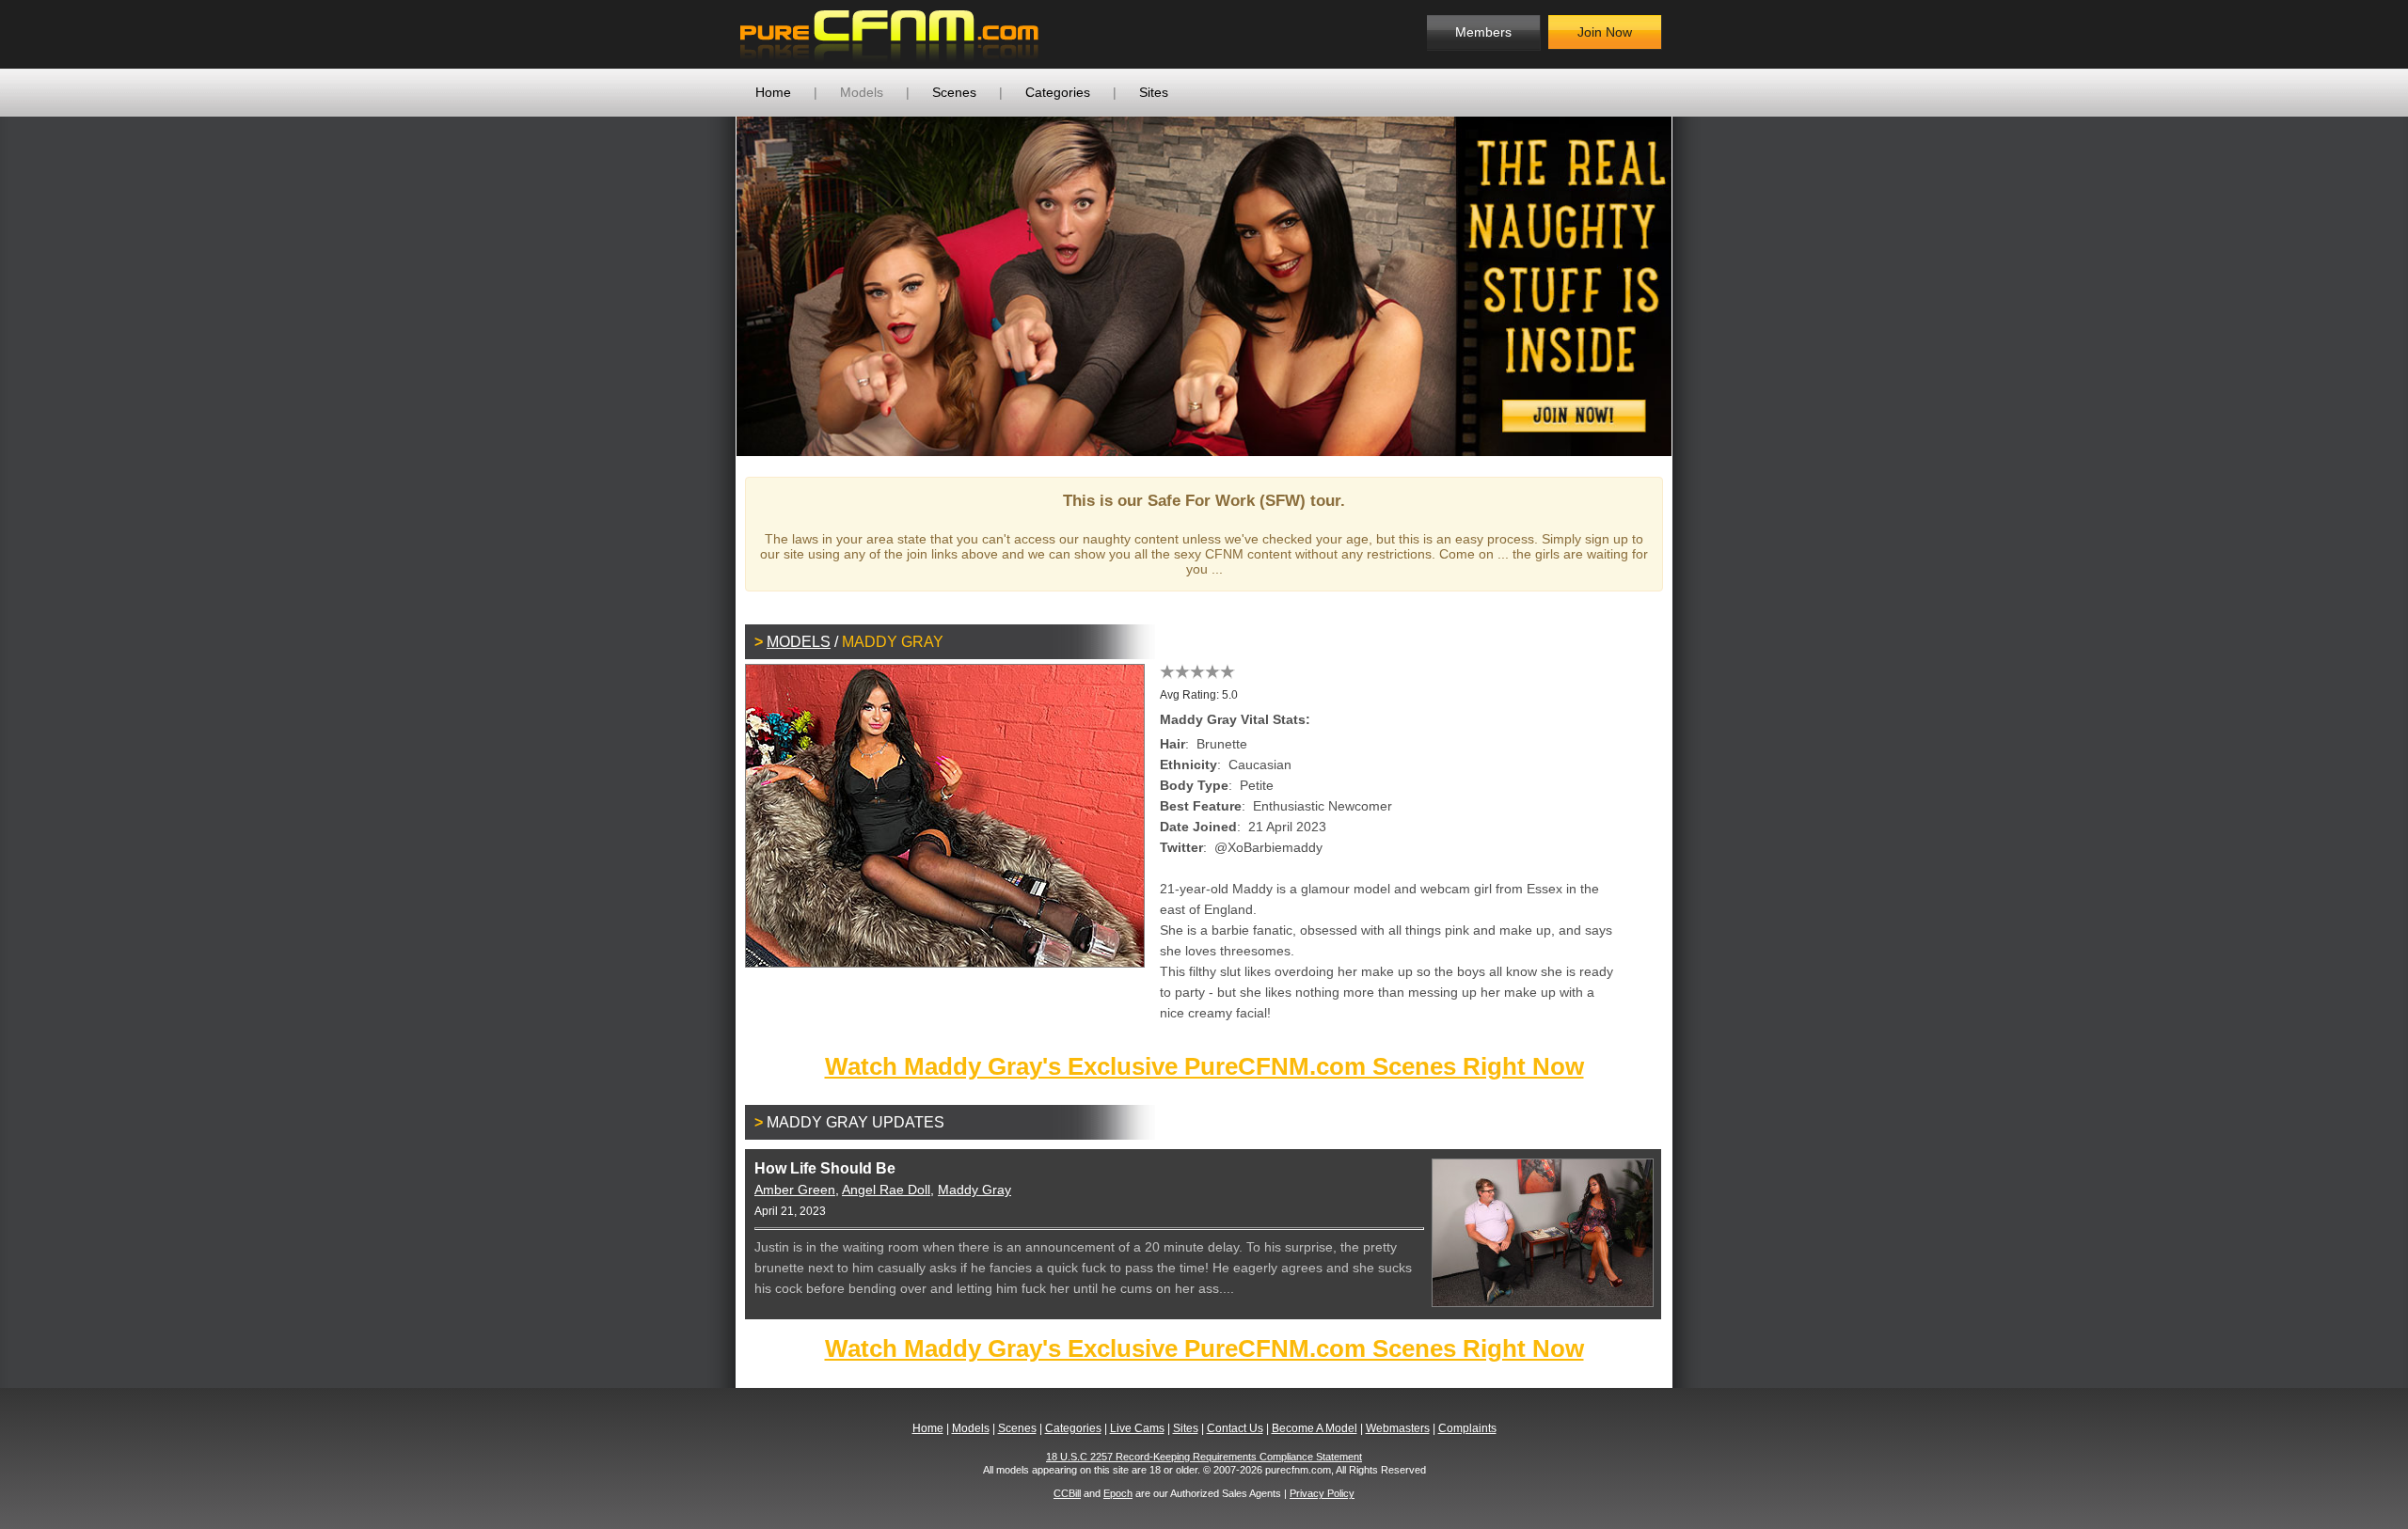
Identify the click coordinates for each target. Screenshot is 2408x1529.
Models (862, 92)
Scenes (954, 92)
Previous (708, 286)
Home (773, 92)
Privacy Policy (1322, 1493)
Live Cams (1137, 1428)
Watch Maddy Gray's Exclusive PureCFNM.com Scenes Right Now (1204, 1066)
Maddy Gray (974, 1190)
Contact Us (1235, 1428)
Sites (1154, 92)
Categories (1058, 92)
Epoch (1118, 1493)
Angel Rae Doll (886, 1190)
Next (1700, 286)
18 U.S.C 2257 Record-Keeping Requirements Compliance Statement (1204, 1457)
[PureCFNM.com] (889, 34)
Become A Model (1315, 1428)
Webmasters (1398, 1428)
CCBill (1067, 1493)
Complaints (1467, 1428)
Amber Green (795, 1190)
